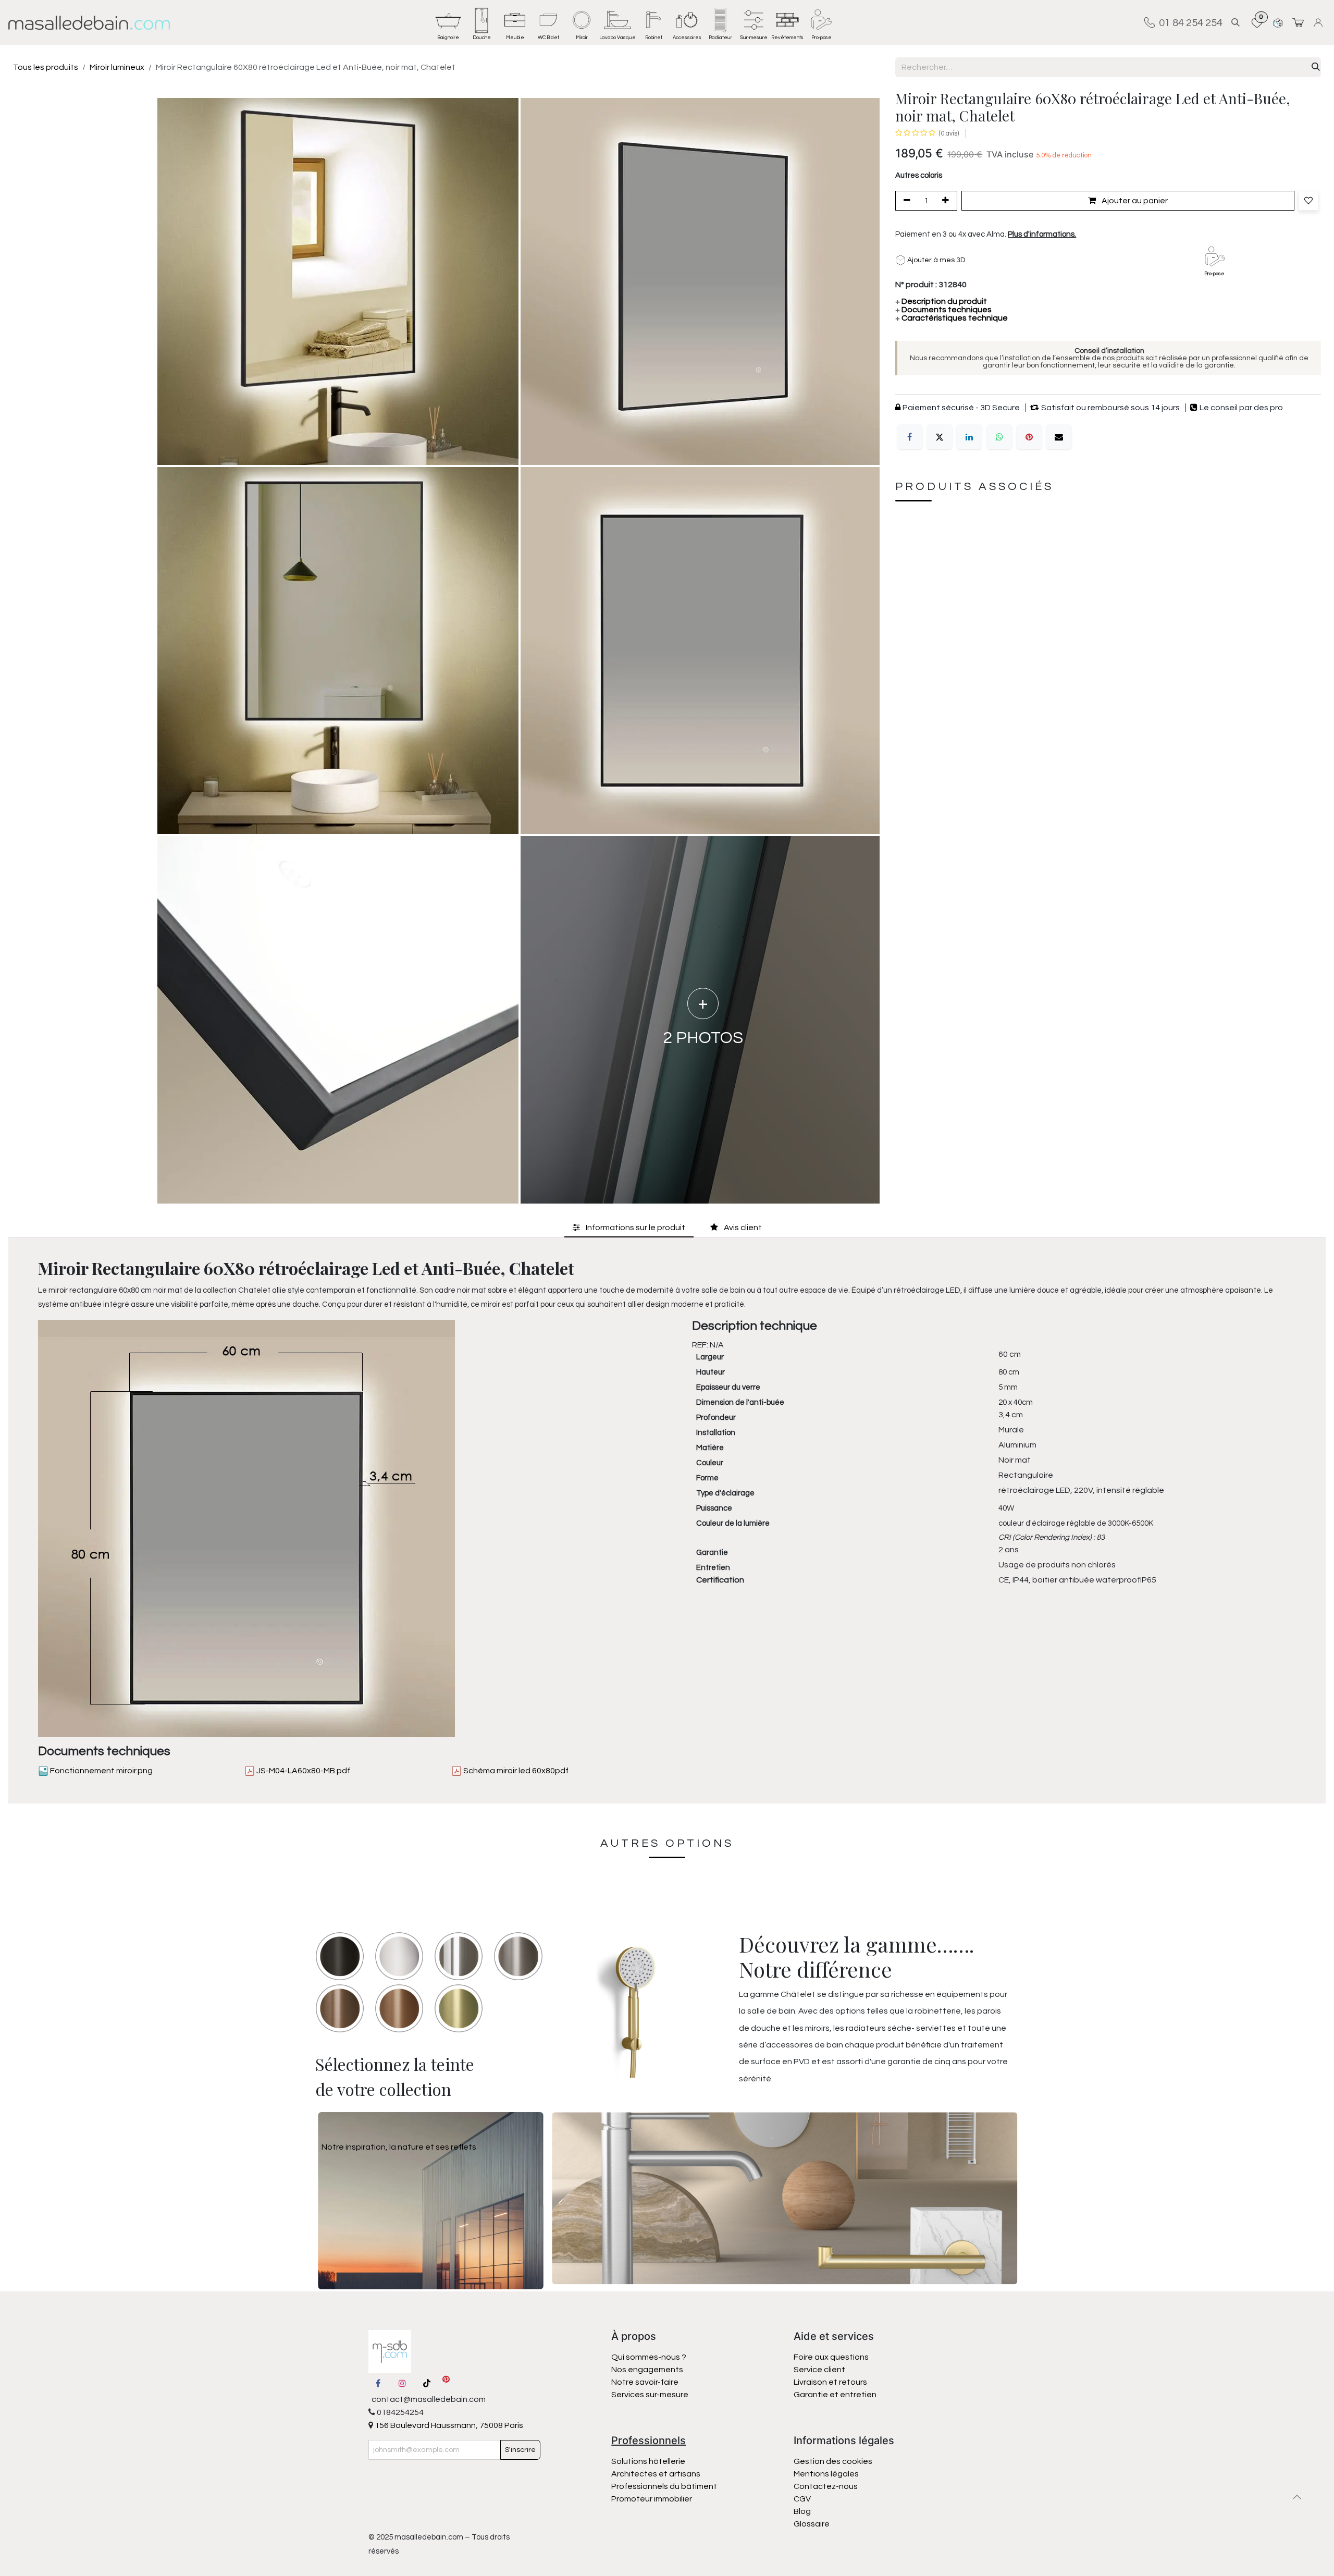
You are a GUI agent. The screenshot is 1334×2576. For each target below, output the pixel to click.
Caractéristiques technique (952, 318)
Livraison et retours (830, 2382)
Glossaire (812, 2524)
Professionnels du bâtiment (664, 2486)
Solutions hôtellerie (648, 2461)
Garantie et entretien (835, 2395)
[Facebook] (910, 437)
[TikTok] (427, 2383)
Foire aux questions (831, 2357)
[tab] (629, 1228)
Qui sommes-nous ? (649, 2357)
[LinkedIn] (969, 437)
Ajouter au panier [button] (1134, 201)
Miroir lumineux (117, 67)
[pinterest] (446, 2383)
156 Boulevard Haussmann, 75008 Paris (448, 2425)
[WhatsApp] (999, 437)
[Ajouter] (947, 201)
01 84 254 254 (1189, 22)
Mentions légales (826, 2474)
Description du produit (941, 302)
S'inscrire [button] (520, 2450)
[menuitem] (448, 22)
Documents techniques (943, 310)
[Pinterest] (1029, 437)
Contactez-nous (826, 2486)
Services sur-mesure (650, 2395)
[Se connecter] (1320, 23)
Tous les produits (46, 67)
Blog (802, 2511)
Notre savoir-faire (645, 2382)
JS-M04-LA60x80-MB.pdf (302, 1771)
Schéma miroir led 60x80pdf (515, 1771)
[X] (940, 437)
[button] (1236, 23)
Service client (819, 2370)
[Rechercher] (1316, 67)
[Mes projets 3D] (1278, 23)
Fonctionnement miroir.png (101, 1771)
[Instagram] (402, 2383)
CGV (802, 2499)
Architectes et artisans (656, 2474)
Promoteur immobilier (652, 2499)
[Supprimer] (905, 201)
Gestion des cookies (833, 2461)
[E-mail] (1059, 437)
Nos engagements (648, 2370)
